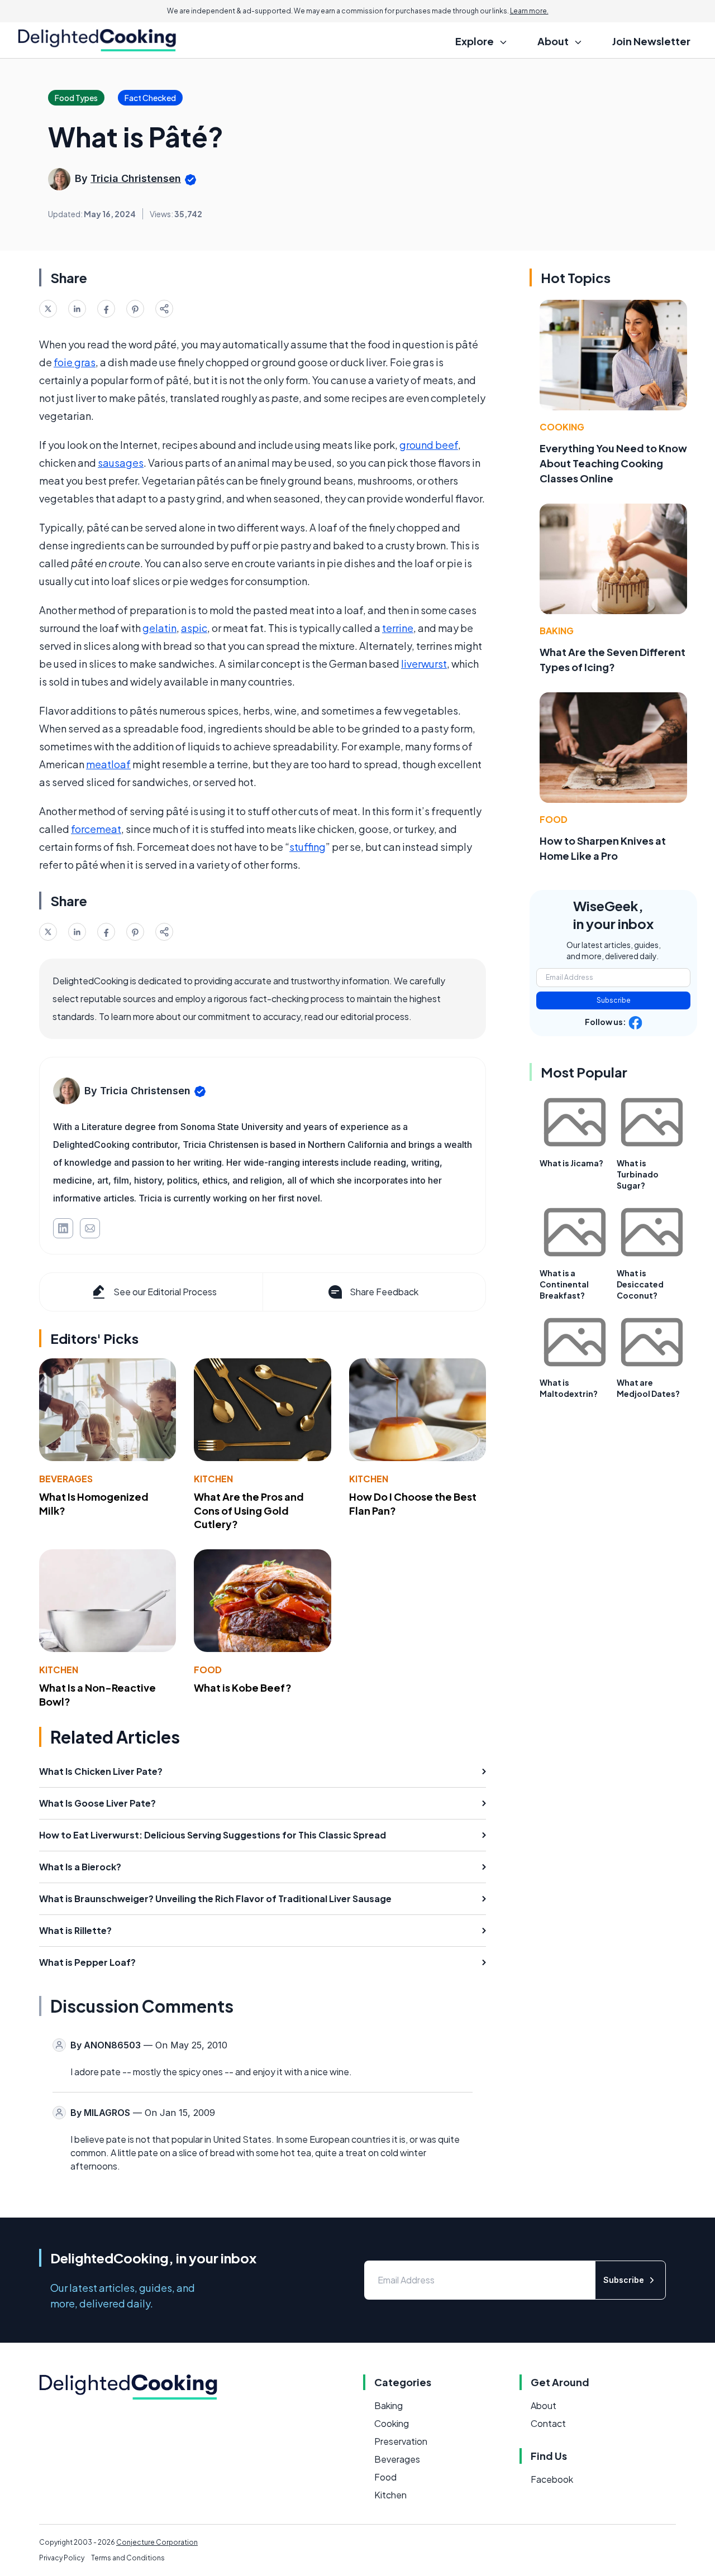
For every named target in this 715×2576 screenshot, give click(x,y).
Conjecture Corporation (157, 2542)
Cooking (562, 427)
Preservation (401, 2441)
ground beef (429, 445)
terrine (398, 628)
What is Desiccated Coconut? (640, 1284)
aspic (194, 628)
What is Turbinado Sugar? (638, 1174)
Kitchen (213, 1479)
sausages (121, 463)
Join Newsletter (651, 41)
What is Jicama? (571, 1163)
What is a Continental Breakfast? (564, 1284)
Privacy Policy (62, 2558)
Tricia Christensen (136, 178)
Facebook (552, 2479)
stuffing (308, 847)
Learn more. (529, 11)
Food (208, 1670)
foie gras (75, 362)
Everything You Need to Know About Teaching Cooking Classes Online (613, 463)
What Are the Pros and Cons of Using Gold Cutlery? (249, 1510)
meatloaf (108, 764)
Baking (557, 631)
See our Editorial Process (165, 1292)
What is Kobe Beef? (243, 1687)
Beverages (66, 1479)
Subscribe (614, 1000)
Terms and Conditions (128, 2558)
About (544, 2405)
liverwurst (424, 664)
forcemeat (96, 829)
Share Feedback (384, 1292)
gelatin (159, 628)
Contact (548, 2423)
